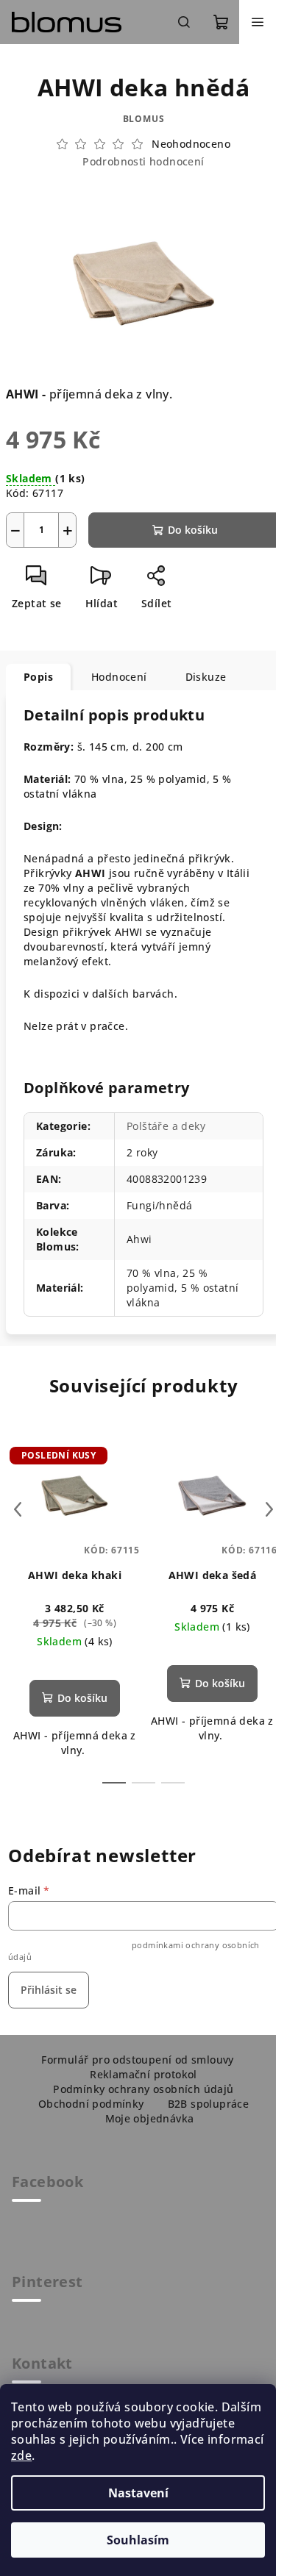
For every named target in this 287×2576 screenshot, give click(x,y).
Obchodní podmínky (91, 2104)
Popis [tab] (38, 677)
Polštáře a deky (166, 1126)
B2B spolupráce (209, 2104)
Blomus (144, 119)
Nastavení (138, 2493)
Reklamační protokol (143, 2074)
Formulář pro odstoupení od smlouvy (138, 2060)
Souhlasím (138, 2540)
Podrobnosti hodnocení (143, 161)
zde (21, 2455)
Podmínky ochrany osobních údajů (143, 2089)
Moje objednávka (150, 2118)
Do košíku (193, 530)
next (269, 1509)
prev (18, 1509)
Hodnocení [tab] (119, 677)
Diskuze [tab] (206, 677)
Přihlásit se (49, 1990)
